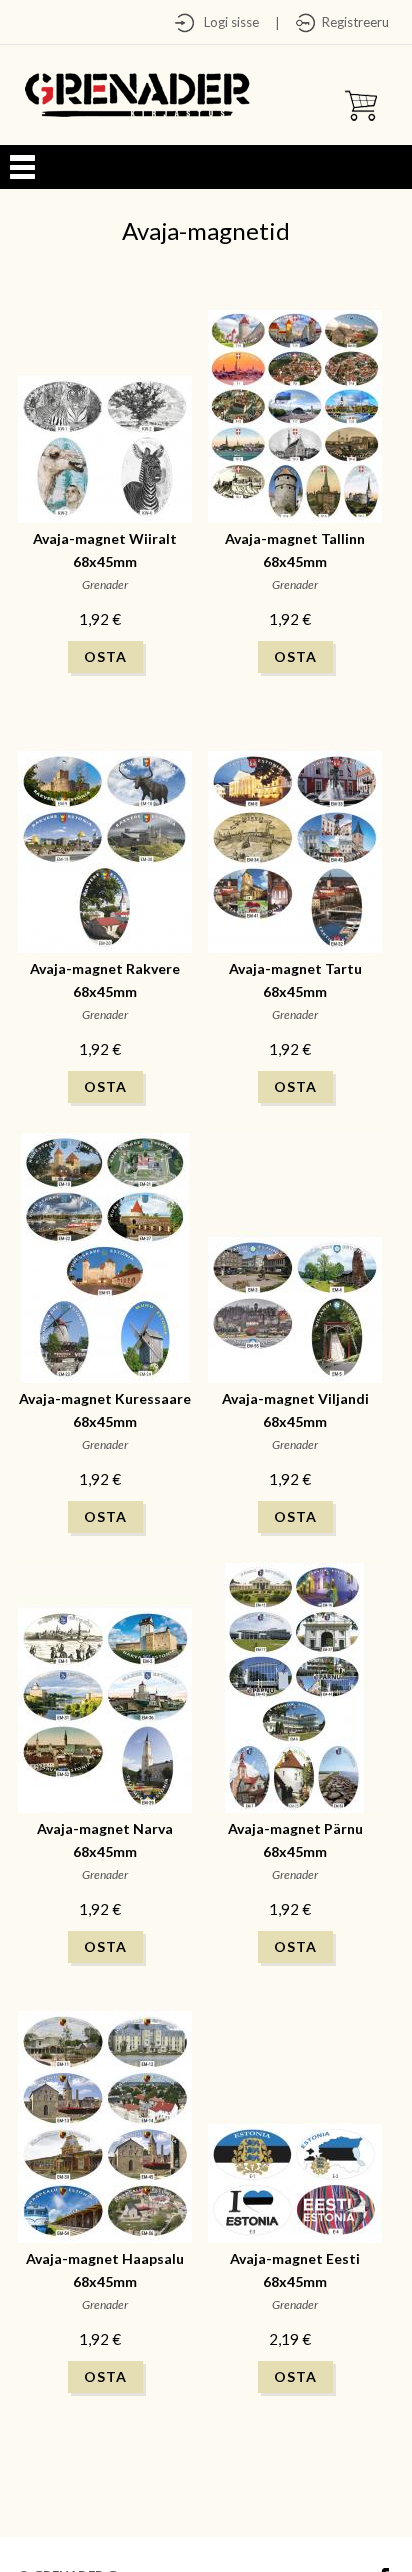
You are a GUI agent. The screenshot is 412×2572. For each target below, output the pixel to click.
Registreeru (352, 22)
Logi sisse (227, 22)
